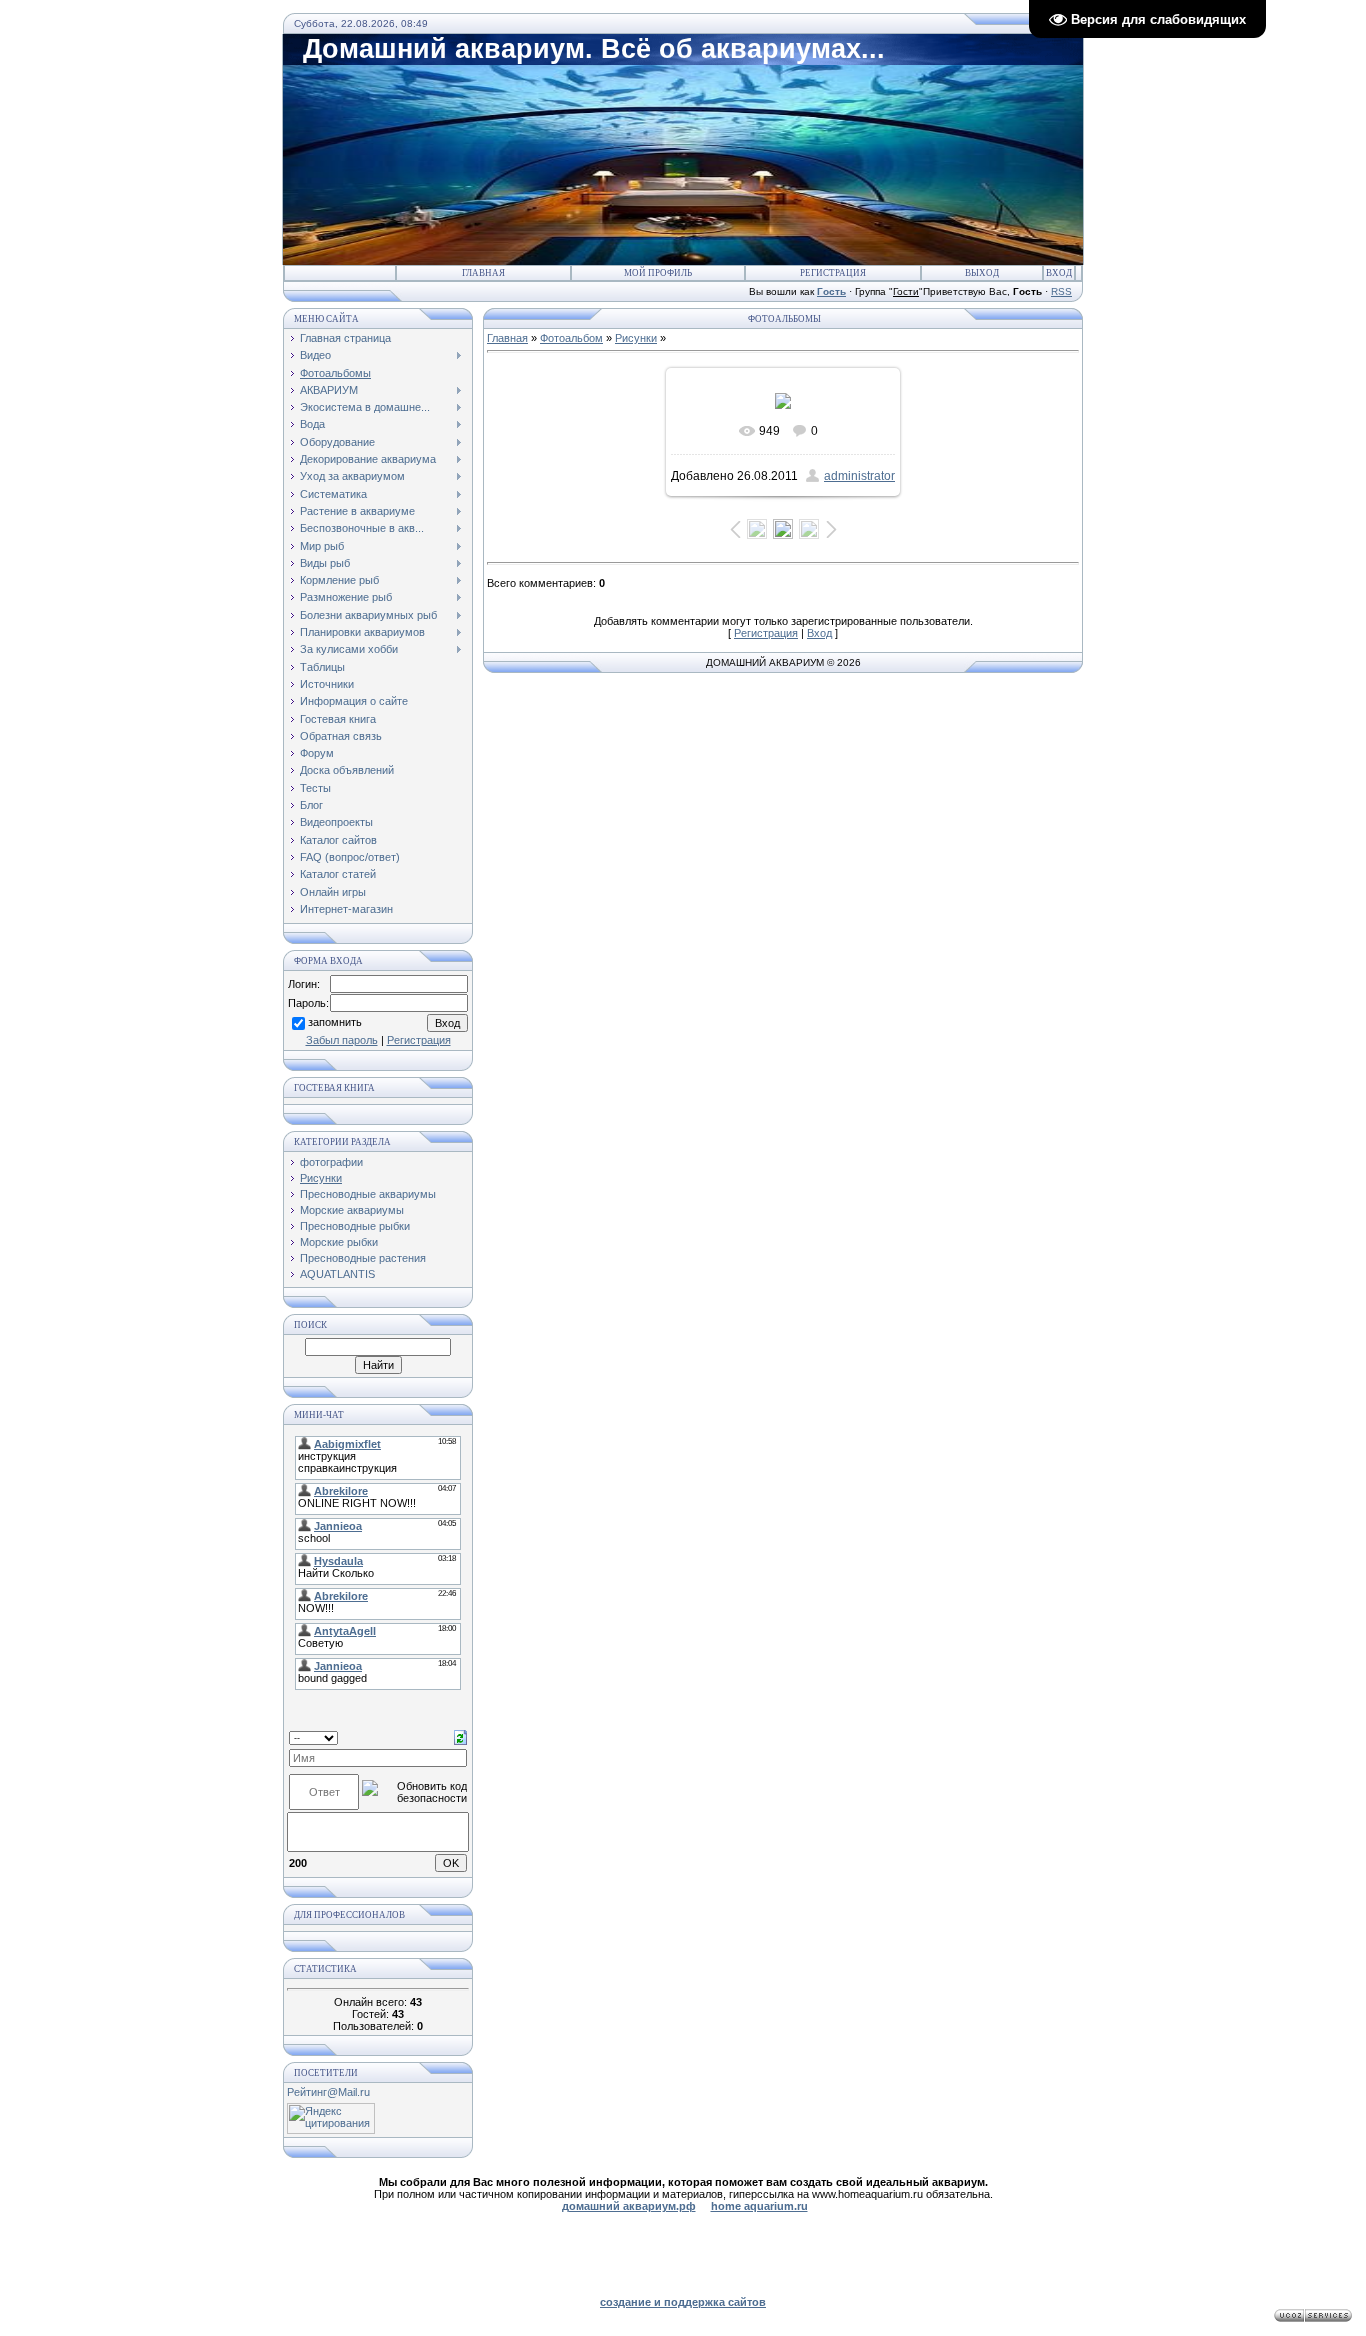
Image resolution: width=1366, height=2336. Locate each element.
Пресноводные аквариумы (368, 1194)
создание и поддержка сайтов (683, 2302)
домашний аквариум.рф (629, 2206)
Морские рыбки (339, 1242)
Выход (982, 273)
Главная (483, 273)
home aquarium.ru (759, 2206)
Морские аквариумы (352, 1210)
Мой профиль (658, 273)
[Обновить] (460, 1737)
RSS (1061, 291)
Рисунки (321, 1178)
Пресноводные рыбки (355, 1226)
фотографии (331, 1162)
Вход (1059, 273)
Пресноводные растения (363, 1258)
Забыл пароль (342, 1040)
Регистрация (833, 273)
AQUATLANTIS (337, 1274)
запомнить (335, 1023)
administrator (859, 476)
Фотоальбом (571, 338)
